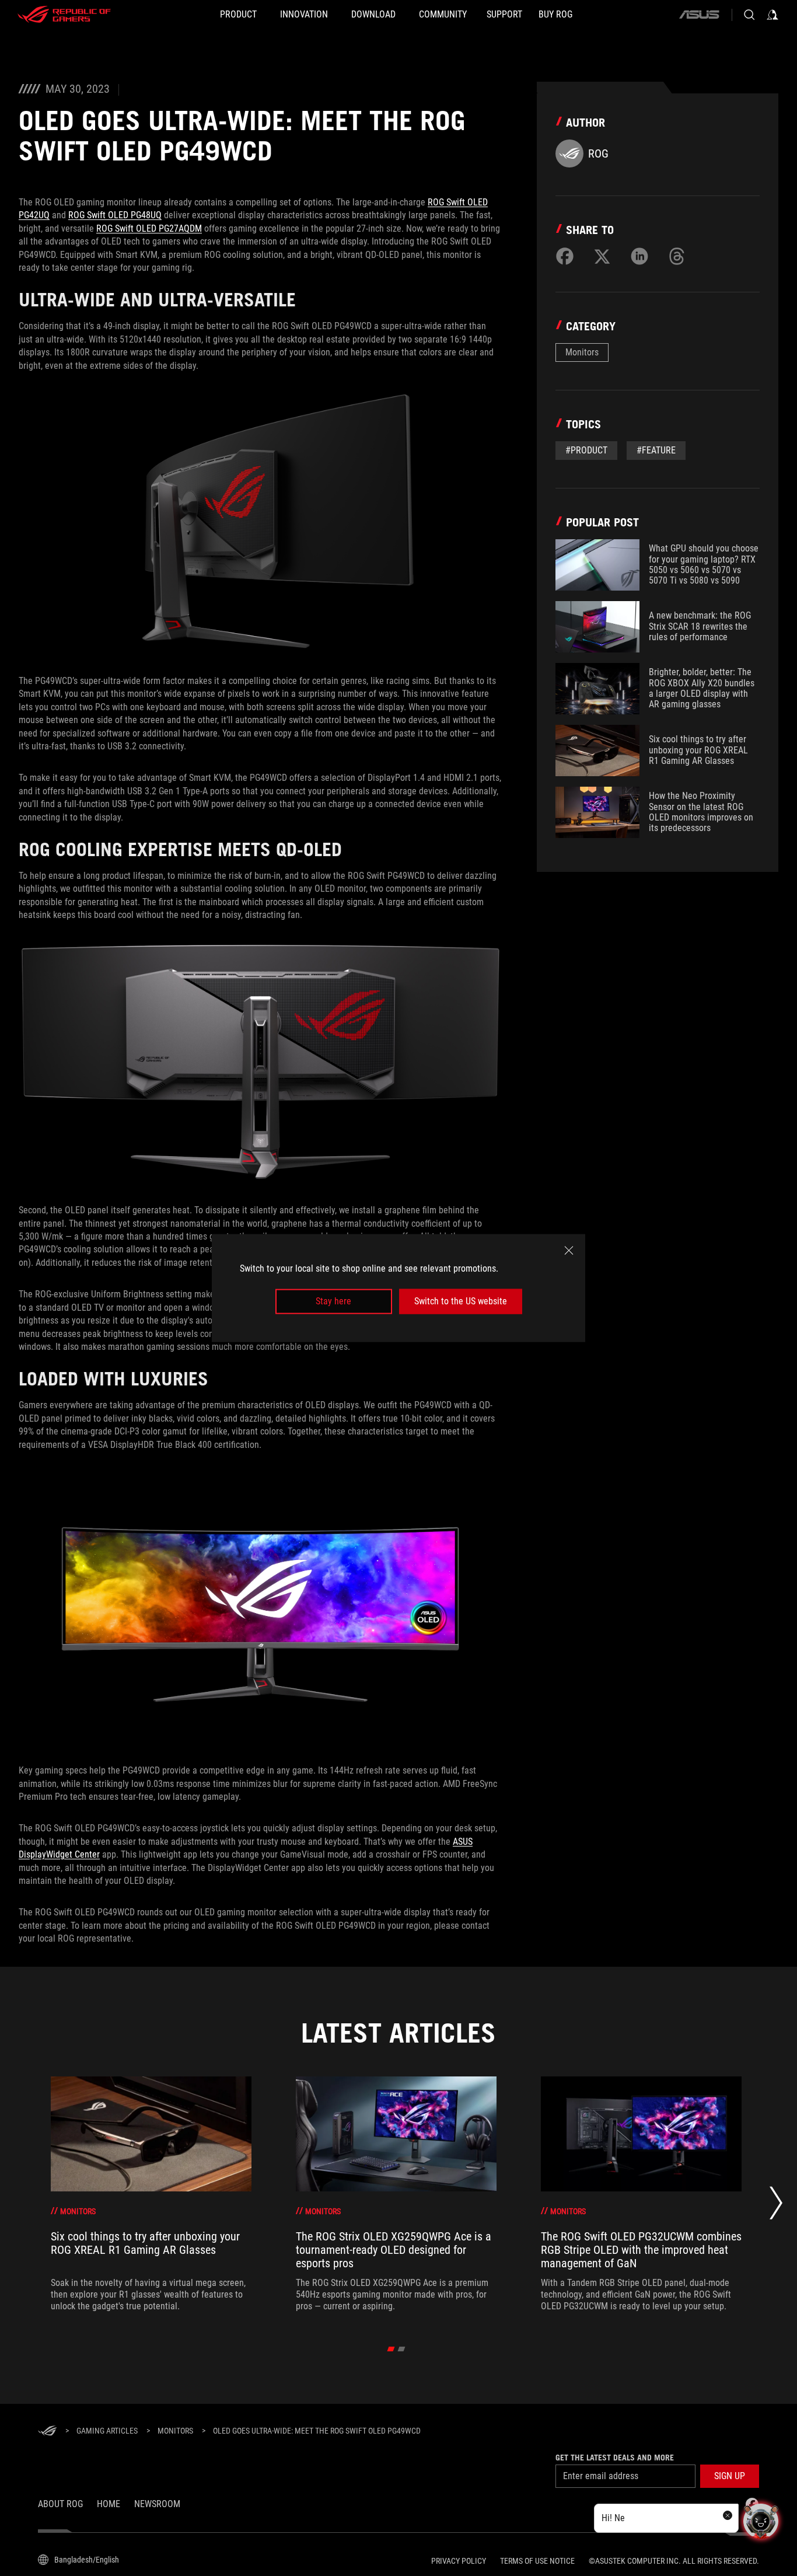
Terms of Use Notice (537, 2561)
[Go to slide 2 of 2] (402, 2349)
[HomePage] (47, 2432)
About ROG (60, 2504)
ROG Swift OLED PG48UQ (115, 215)
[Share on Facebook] (565, 256)
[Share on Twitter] (602, 256)
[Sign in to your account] (772, 15)
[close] (569, 1251)
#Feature (656, 450)
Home (109, 2504)
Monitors (582, 352)
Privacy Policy (459, 2561)
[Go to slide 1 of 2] (391, 2349)
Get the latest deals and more (615, 2458)
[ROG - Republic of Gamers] (64, 15)
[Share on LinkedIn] (639, 256)
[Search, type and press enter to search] (749, 15)
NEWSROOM (157, 2504)
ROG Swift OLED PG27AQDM (149, 228)
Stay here (333, 1301)
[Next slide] (776, 2206)
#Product (586, 450)
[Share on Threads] (677, 256)
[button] (730, 2476)
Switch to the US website (461, 1301)
